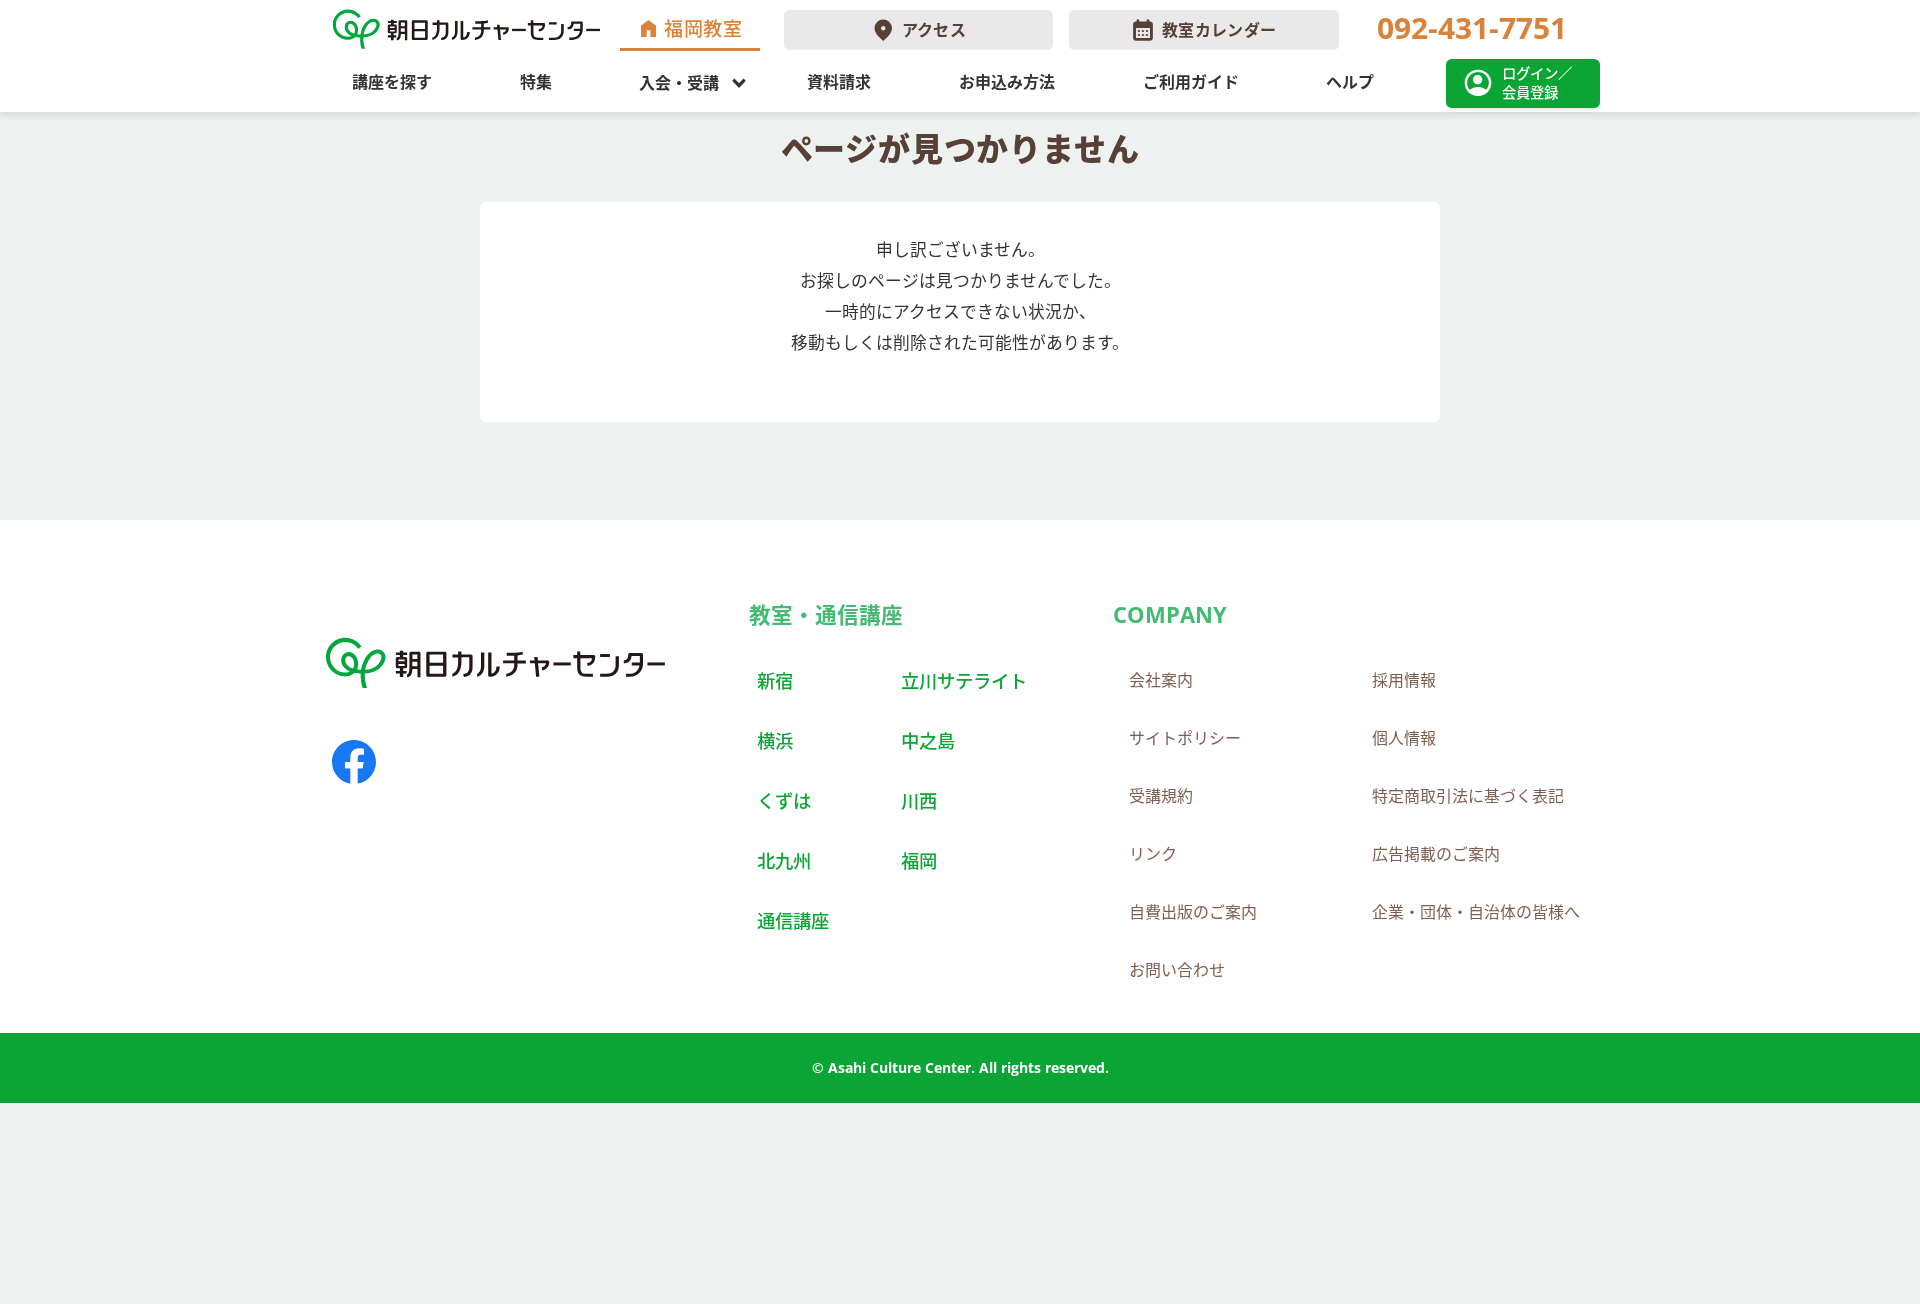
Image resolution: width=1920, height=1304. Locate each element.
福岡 (919, 860)
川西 (919, 800)
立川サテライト (964, 680)
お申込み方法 (1007, 82)
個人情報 (1404, 738)
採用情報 (1404, 680)
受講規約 (1161, 796)
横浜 (775, 740)
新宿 (775, 680)
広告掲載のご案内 (1436, 854)
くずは (784, 800)
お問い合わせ (1177, 970)
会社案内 (1161, 680)
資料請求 (839, 82)
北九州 (784, 860)
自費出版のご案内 (1193, 912)
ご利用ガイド (1191, 82)
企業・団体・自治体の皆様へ (1476, 912)
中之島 (928, 740)
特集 (536, 82)
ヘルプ (1350, 82)
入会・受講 (679, 82)
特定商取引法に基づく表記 (1468, 796)
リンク (1153, 854)
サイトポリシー (1185, 738)
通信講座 (793, 920)
